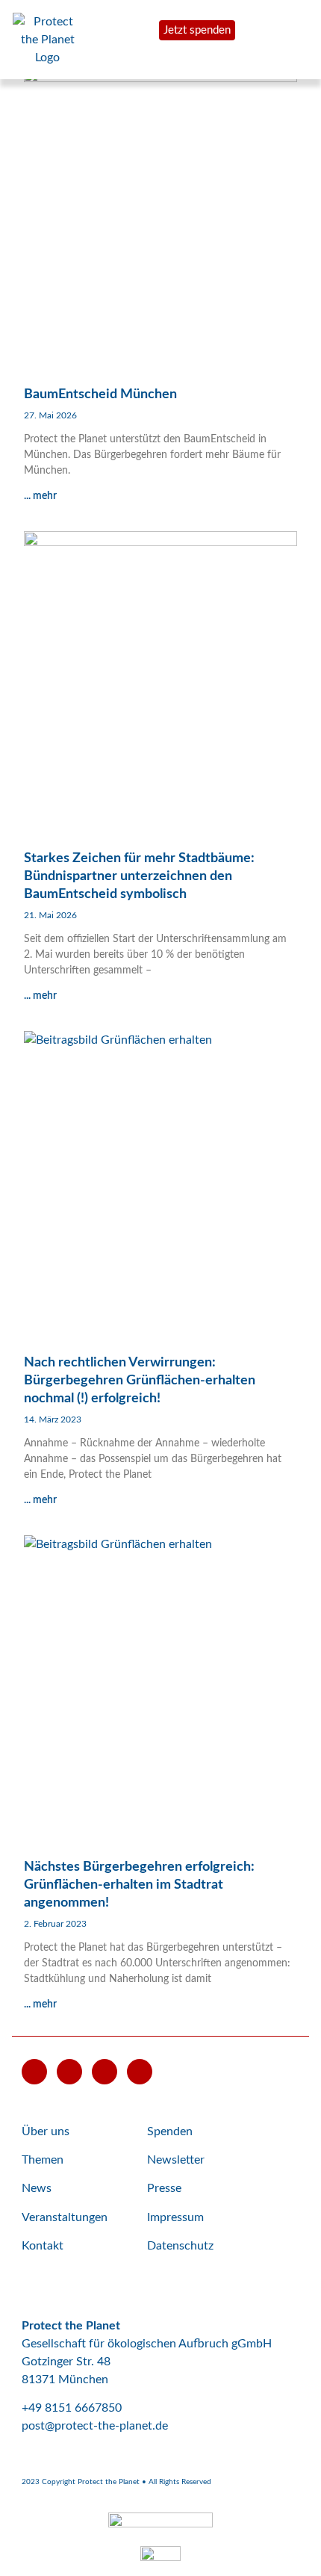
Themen (43, 2160)
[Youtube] (34, 2072)
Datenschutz (180, 2246)
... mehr (40, 496)
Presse (164, 2188)
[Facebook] (69, 2072)
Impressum (175, 2217)
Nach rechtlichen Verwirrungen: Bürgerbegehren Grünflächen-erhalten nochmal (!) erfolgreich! (140, 1381)
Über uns (46, 2131)
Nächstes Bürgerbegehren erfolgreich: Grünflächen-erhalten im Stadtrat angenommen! (139, 1885)
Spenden (170, 2131)
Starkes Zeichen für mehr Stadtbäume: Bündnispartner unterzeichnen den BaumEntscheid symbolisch (139, 876)
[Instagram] (105, 2072)
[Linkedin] (140, 2072)
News (37, 2188)
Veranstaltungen (65, 2217)
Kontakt (43, 2246)
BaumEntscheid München (100, 394)
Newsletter (176, 2160)
